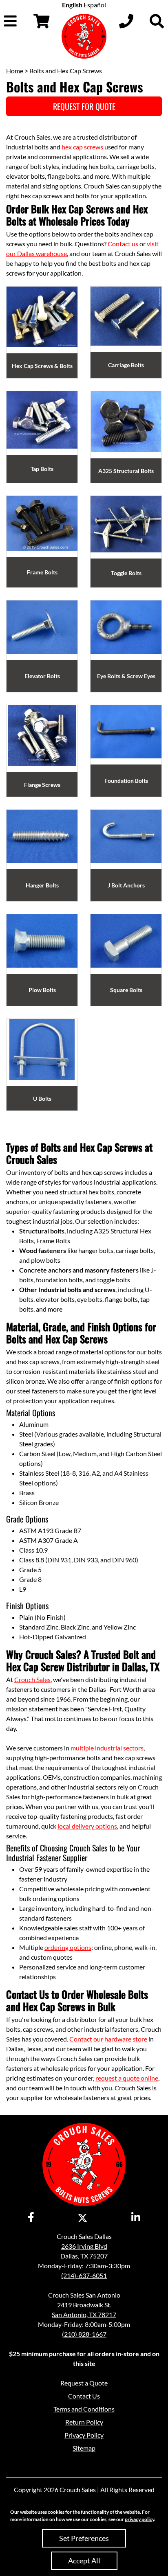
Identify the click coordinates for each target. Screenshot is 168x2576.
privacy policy (139, 2519)
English (72, 5)
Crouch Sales (32, 1679)
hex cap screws (82, 147)
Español (95, 5)
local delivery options (87, 1826)
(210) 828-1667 (84, 2334)
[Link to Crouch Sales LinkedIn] (136, 2218)
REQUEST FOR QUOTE (84, 106)
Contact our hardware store (108, 2039)
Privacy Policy (84, 2435)
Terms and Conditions (84, 2409)
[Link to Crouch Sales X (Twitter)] (83, 2218)
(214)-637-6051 (84, 2275)
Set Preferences (84, 2538)
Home (15, 71)
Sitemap (84, 2448)
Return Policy (84, 2422)
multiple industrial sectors (107, 1748)
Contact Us (84, 2396)
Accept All (84, 2561)
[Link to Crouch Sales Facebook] (31, 2218)
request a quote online (127, 2078)
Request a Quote (84, 2383)
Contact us (123, 244)
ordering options (68, 1947)
